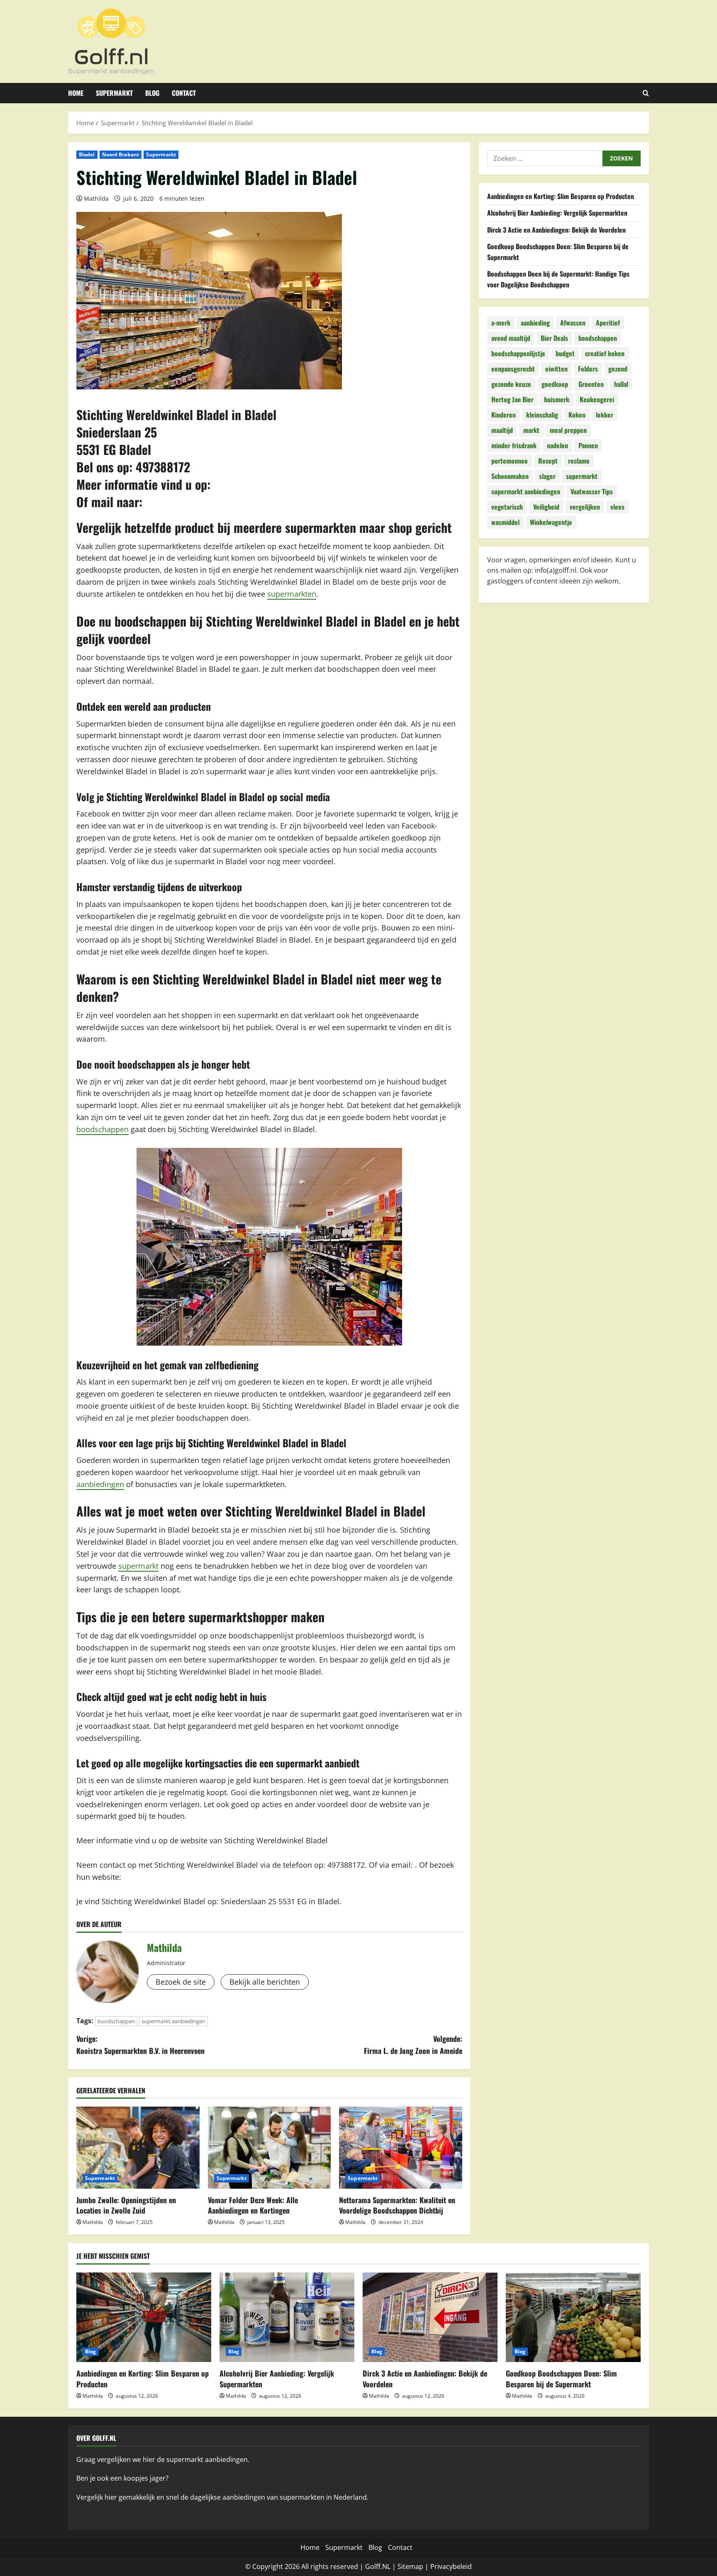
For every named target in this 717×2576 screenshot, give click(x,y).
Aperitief (608, 323)
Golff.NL (378, 2566)
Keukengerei (597, 400)
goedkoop (555, 384)
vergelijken (585, 507)
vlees (617, 507)
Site (403, 2566)
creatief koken (605, 354)
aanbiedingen (100, 1484)
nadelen (557, 446)
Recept (548, 461)
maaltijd (502, 430)
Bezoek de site (181, 1982)
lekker (605, 415)
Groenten (591, 384)
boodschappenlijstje (518, 354)
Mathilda (96, 198)
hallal (621, 384)
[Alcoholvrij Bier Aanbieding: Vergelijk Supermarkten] (287, 2317)
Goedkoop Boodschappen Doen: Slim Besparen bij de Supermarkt (561, 2378)
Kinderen (504, 415)
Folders (588, 369)
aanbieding (535, 323)
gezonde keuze (511, 384)
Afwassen (573, 323)
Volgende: (413, 2045)
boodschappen (102, 1129)
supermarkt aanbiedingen (173, 2021)
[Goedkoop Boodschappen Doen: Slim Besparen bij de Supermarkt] (573, 2317)
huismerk (557, 400)
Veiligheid (546, 507)
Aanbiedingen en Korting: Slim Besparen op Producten (561, 196)
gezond (618, 369)
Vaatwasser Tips (592, 492)
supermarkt (138, 1566)
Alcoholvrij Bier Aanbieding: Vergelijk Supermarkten (557, 213)
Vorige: (140, 2045)
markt (531, 430)
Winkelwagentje (551, 522)
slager (547, 476)
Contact (184, 93)
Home (76, 93)
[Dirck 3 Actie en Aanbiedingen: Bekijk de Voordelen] (430, 2317)
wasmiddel (505, 522)
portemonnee (510, 461)
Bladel (87, 154)
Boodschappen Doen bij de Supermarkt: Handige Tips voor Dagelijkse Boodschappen (558, 279)
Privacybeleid (451, 2566)
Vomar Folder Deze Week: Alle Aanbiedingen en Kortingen (253, 2205)
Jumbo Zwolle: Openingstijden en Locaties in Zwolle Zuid (126, 2205)
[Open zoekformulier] (646, 93)
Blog (152, 93)
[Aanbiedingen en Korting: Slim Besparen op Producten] (144, 2317)
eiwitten (556, 369)
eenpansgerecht (513, 369)
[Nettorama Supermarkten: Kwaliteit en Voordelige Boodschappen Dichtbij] (401, 2148)
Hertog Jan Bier (512, 400)
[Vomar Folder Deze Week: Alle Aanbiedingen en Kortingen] (269, 2148)
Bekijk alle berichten (265, 1982)
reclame (579, 461)
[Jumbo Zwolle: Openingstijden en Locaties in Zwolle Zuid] (138, 2148)
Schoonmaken (510, 476)
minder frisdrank (514, 446)
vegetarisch (507, 507)
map (416, 2566)
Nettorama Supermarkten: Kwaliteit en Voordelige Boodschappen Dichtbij (397, 2205)
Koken (577, 415)
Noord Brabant (121, 154)
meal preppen (568, 430)
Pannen (588, 446)
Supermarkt (114, 93)
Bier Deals (554, 338)
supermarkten (292, 594)
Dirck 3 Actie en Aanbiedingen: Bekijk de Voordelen (556, 230)
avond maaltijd (511, 338)
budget (565, 354)
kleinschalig (542, 415)
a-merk (501, 323)
